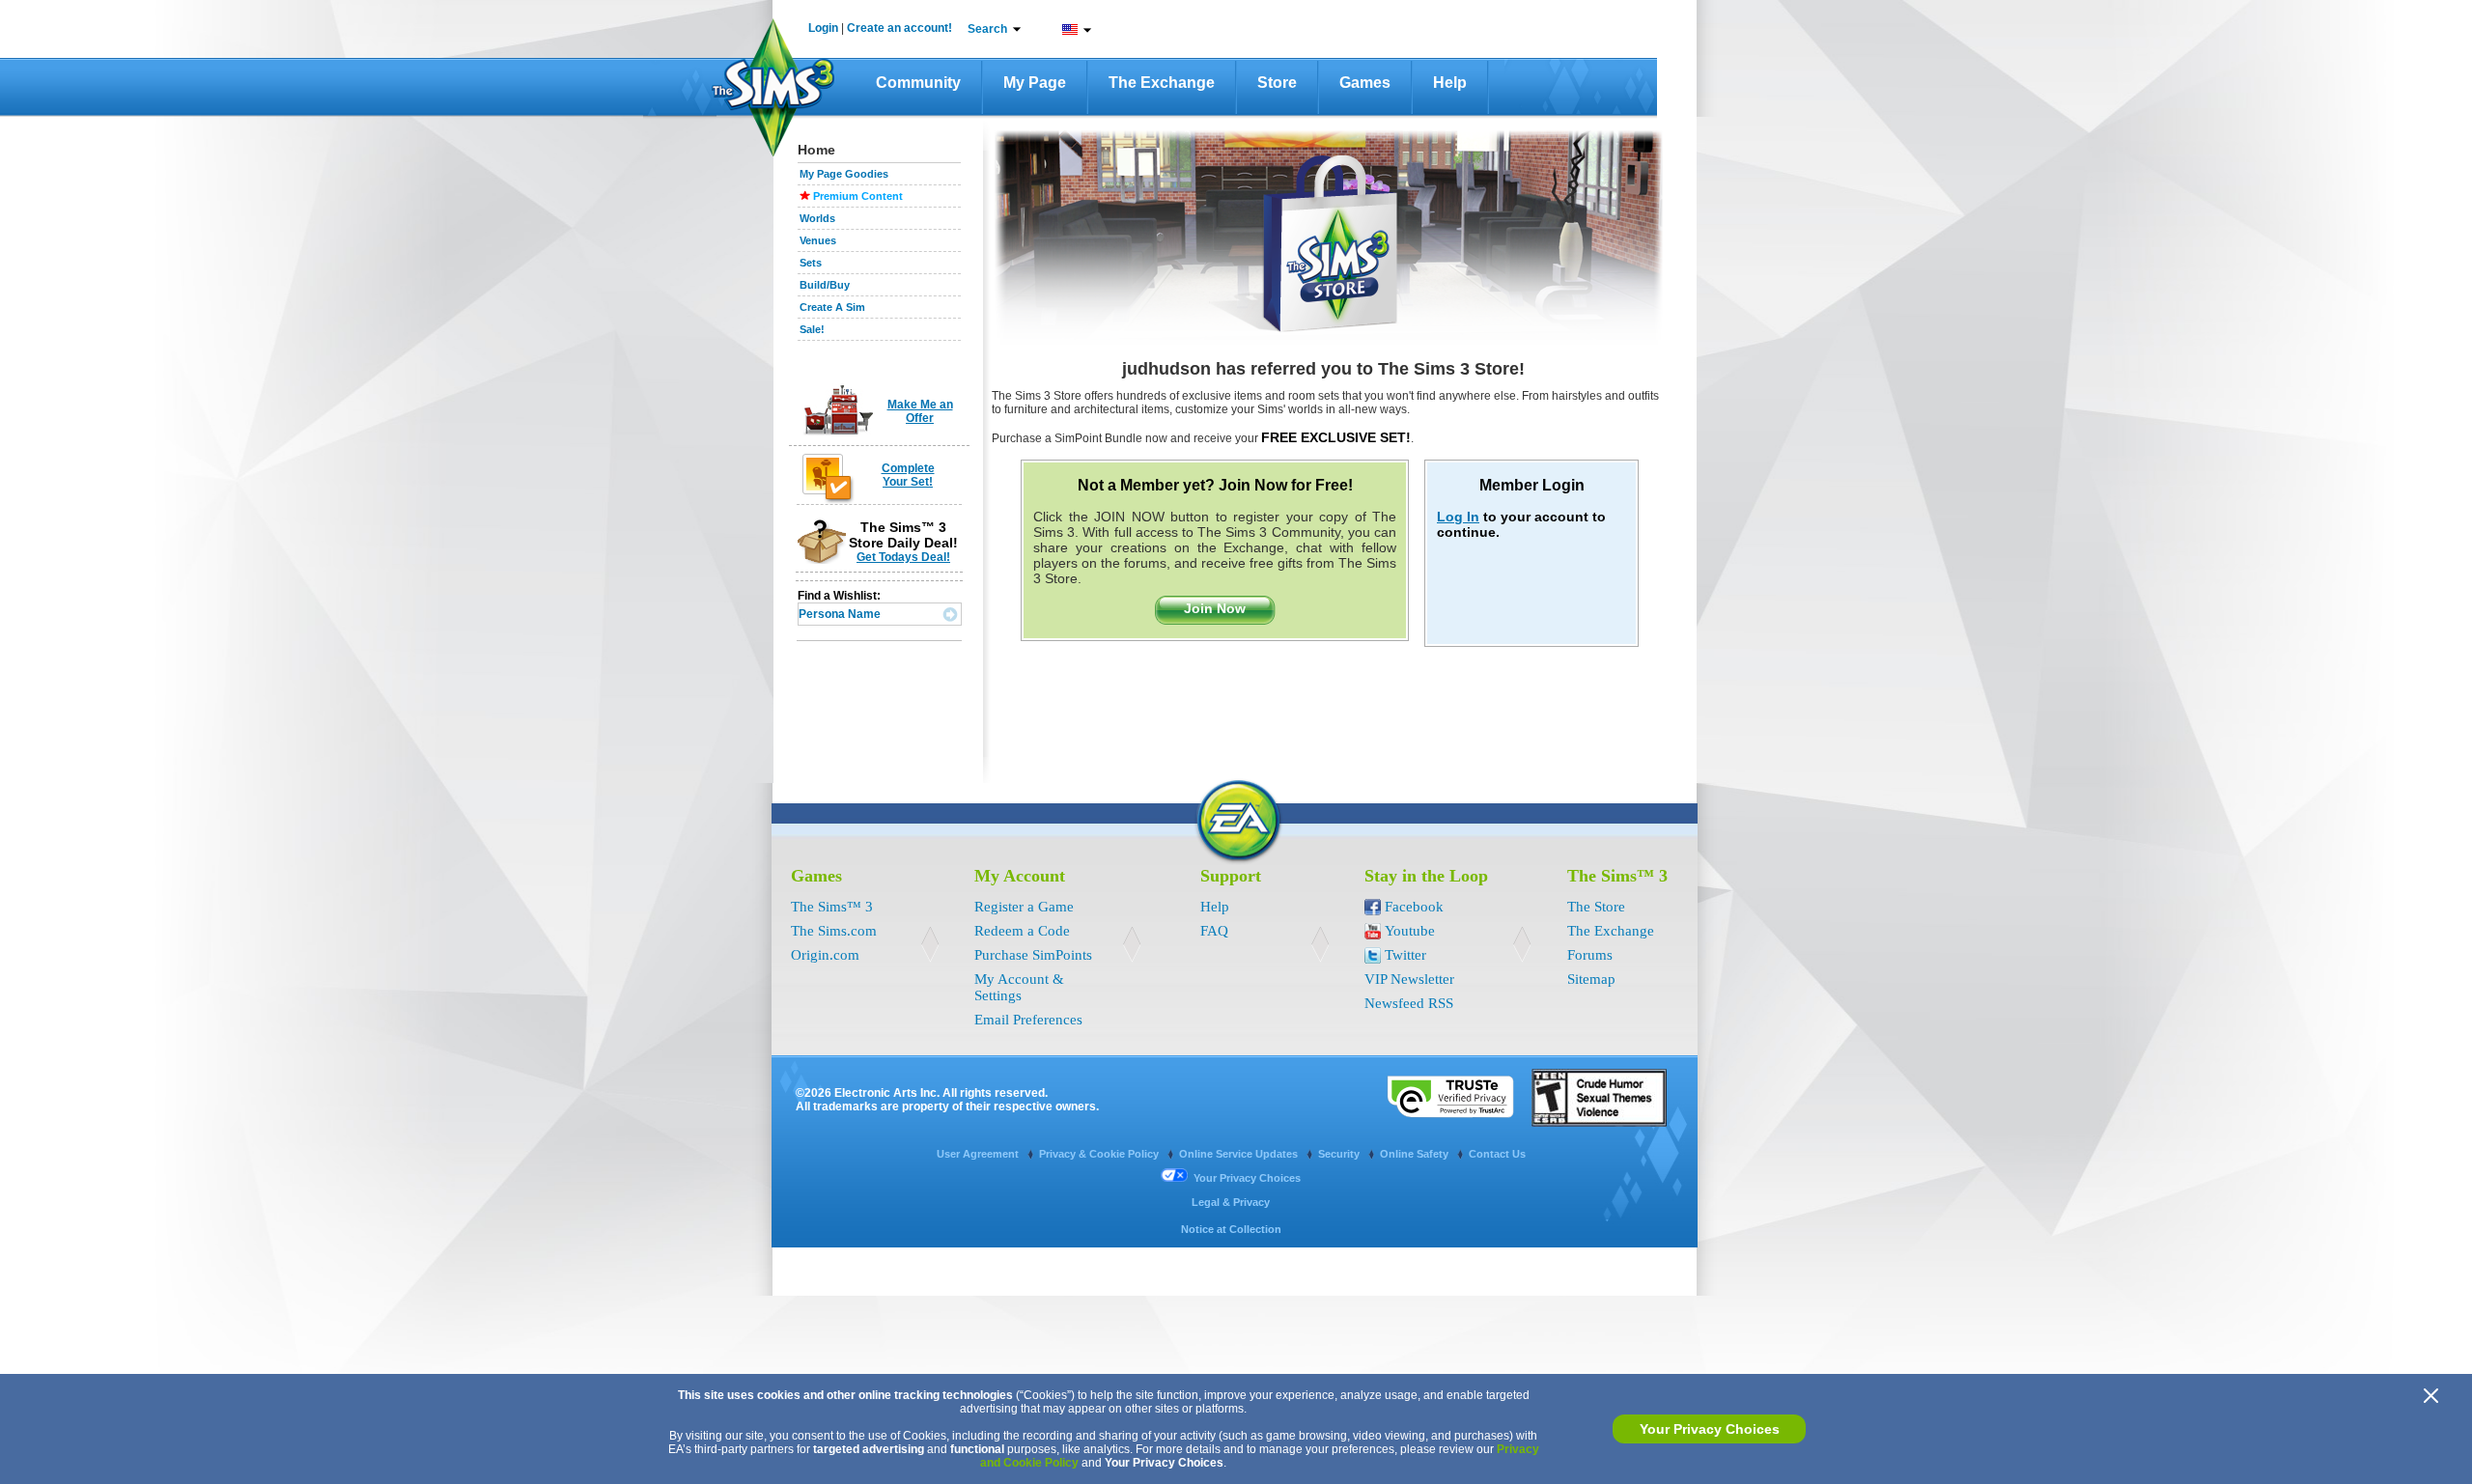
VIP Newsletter (1409, 979)
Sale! (812, 329)
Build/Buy (825, 285)
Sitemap (1591, 979)
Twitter (1405, 955)
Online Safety (1416, 1154)
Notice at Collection (1231, 1229)
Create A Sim (832, 307)
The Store (1596, 907)
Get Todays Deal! (903, 557)
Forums (1590, 955)
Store (1277, 83)
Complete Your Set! (908, 475)
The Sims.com (834, 931)
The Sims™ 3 (832, 907)
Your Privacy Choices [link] (1247, 1178)
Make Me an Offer (920, 411)
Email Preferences (1028, 1020)
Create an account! (899, 28)
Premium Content (858, 196)
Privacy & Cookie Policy (1100, 1154)
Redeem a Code (1022, 931)
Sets (811, 263)
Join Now (1215, 608)
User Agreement (979, 1154)
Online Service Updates (1240, 1154)
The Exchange (1162, 83)
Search (987, 29)
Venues (818, 240)
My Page (1035, 83)
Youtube (1410, 931)
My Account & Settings (1019, 987)
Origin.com (825, 955)
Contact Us (1497, 1154)
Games (1365, 83)
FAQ (1214, 931)
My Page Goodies (844, 174)
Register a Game (1024, 907)
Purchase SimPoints (1033, 955)
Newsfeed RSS (1409, 1003)
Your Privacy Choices (1710, 1429)
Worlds (817, 218)
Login (823, 28)
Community (918, 83)
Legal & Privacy (1231, 1202)
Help (1450, 83)
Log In (1458, 517)
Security (1340, 1154)
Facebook (1414, 907)
